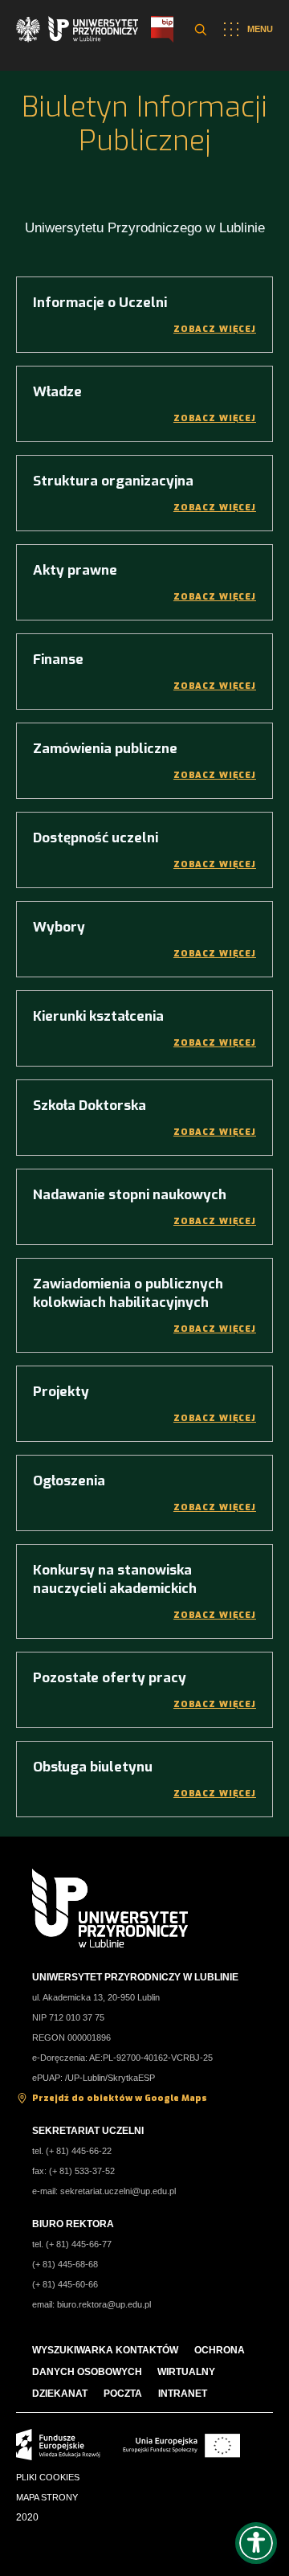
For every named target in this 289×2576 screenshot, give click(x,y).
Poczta (123, 2394)
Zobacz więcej (215, 329)
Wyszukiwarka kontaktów (105, 2350)
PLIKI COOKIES (48, 2477)
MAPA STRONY (47, 2497)
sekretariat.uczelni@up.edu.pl (118, 2191)
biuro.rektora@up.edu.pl (104, 2304)
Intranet (183, 2394)
